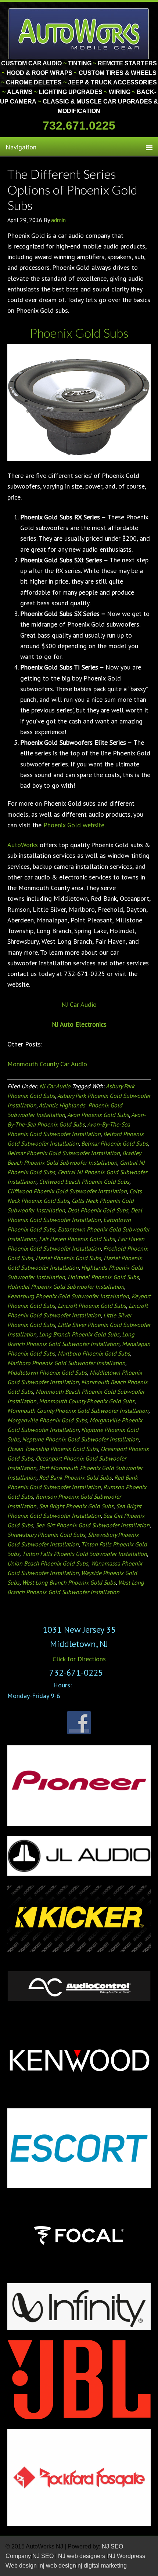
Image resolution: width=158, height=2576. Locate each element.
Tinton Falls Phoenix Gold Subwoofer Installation (85, 1554)
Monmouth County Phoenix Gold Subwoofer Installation (78, 1411)
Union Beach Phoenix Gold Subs (48, 1563)
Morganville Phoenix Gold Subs (47, 1420)
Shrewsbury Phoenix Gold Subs (46, 1535)
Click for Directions (79, 1659)
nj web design (58, 2566)
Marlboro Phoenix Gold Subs (94, 1353)
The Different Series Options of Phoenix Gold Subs (72, 189)
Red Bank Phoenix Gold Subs (75, 1477)
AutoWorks (23, 845)
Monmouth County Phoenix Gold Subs (87, 1401)
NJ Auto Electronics (79, 1024)
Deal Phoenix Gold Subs (98, 1210)
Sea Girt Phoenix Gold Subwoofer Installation (93, 1525)
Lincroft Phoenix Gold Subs (92, 1306)
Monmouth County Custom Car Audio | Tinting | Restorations (79, 33)
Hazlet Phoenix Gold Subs (68, 1258)
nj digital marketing (102, 2566)
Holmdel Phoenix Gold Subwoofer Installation (66, 1287)
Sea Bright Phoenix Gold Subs (76, 1506)
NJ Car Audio (79, 1004)
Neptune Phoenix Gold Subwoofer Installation (80, 1439)
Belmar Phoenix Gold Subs (115, 1143)
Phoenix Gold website (74, 825)
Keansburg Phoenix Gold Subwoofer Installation (68, 1296)
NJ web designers (82, 2556)
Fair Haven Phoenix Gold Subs (77, 1239)
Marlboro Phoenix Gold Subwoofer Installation (66, 1363)
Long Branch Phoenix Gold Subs (79, 1334)
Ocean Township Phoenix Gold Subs (53, 1449)
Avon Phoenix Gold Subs (98, 1115)
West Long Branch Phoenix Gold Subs (69, 1582)
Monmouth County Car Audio (47, 1064)
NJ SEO (44, 2556)
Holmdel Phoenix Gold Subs (103, 1277)
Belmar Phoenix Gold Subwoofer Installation (64, 1153)
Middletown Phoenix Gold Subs (47, 1372)
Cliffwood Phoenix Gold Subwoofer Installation (67, 1191)
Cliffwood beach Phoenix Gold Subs (84, 1182)
